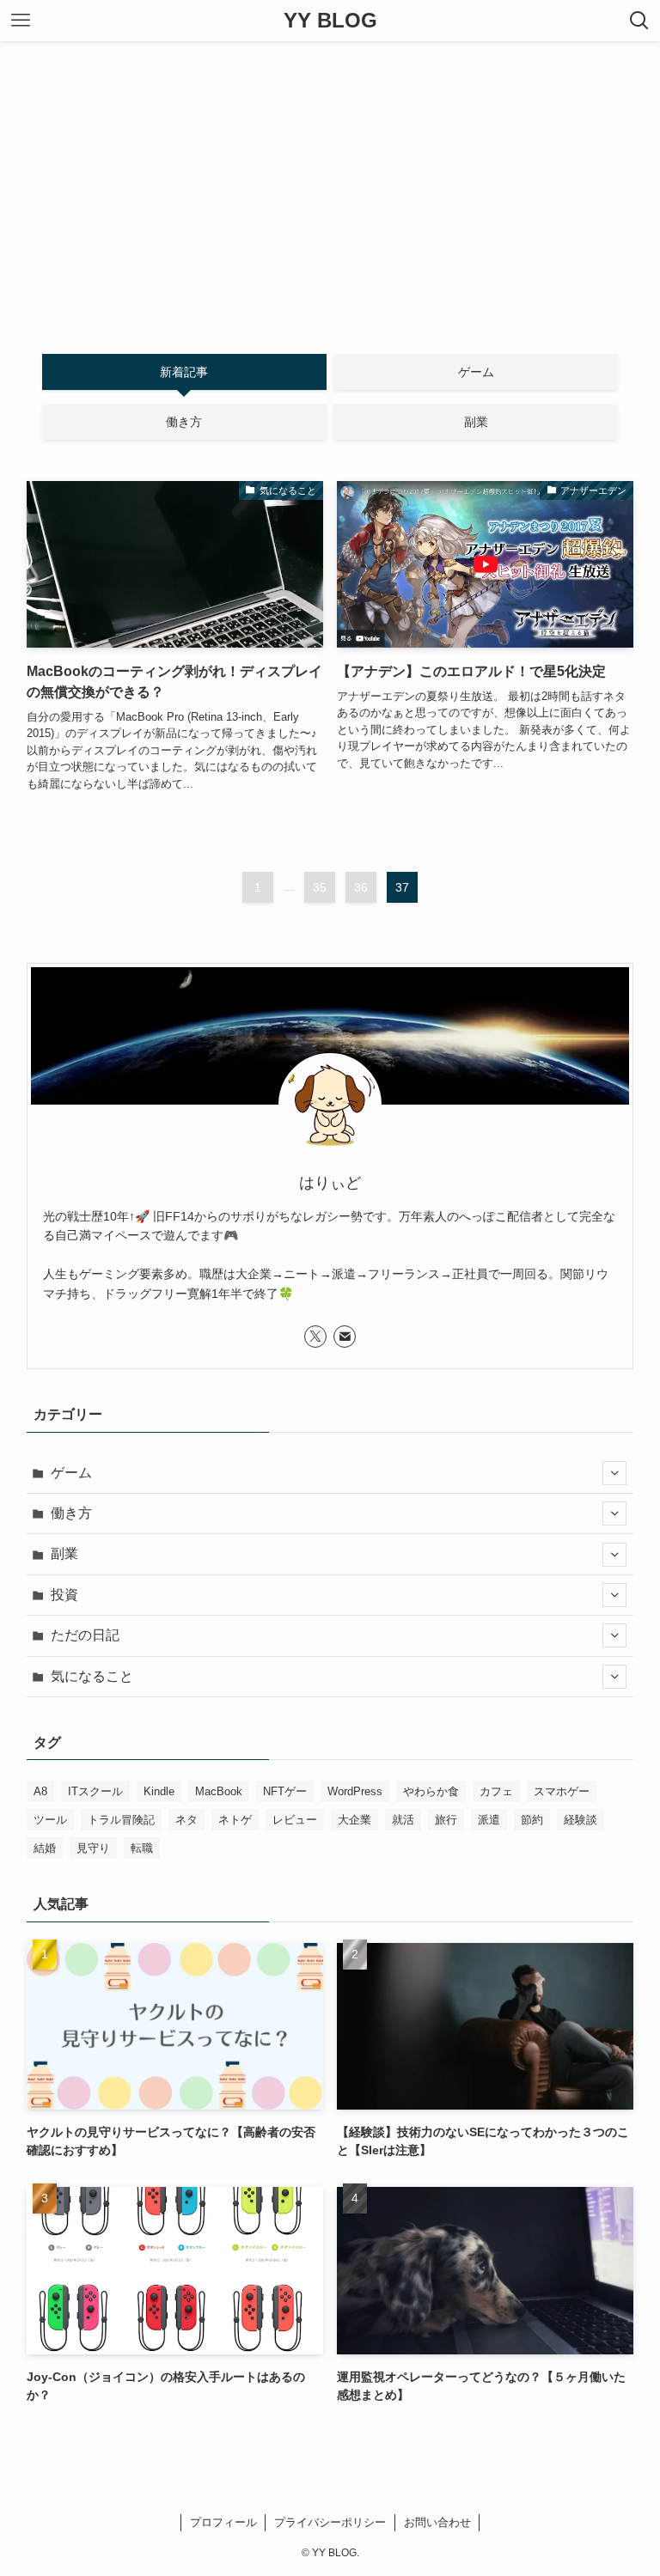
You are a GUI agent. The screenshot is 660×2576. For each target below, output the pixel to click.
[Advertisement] (330, 170)
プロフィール (223, 2522)
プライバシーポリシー (330, 2522)
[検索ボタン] (639, 21)
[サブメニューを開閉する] (614, 1473)
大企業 (354, 1820)
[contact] (345, 1337)
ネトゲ (235, 1820)
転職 (142, 1848)
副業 (64, 1553)
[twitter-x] (315, 1337)
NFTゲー (285, 1791)
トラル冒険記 (121, 1820)
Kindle (159, 1791)
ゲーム (71, 1473)
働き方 (71, 1513)
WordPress (355, 1791)
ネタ (186, 1820)
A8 (40, 1791)
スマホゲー (562, 1791)
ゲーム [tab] (476, 372)
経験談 (581, 1820)
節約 (532, 1820)
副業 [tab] (476, 422)
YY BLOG (330, 21)
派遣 (489, 1820)
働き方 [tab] (184, 422)
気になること (92, 1676)
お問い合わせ (437, 2522)
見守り (93, 1848)
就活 (403, 1820)
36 (361, 887)
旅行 (446, 1820)
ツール (50, 1820)
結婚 (45, 1848)
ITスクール (95, 1791)
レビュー (295, 1820)
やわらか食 (431, 1791)
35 (320, 887)
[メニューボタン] (21, 21)
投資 (64, 1595)
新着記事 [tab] (184, 372)
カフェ (496, 1791)
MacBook (219, 1791)
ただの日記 (85, 1635)
